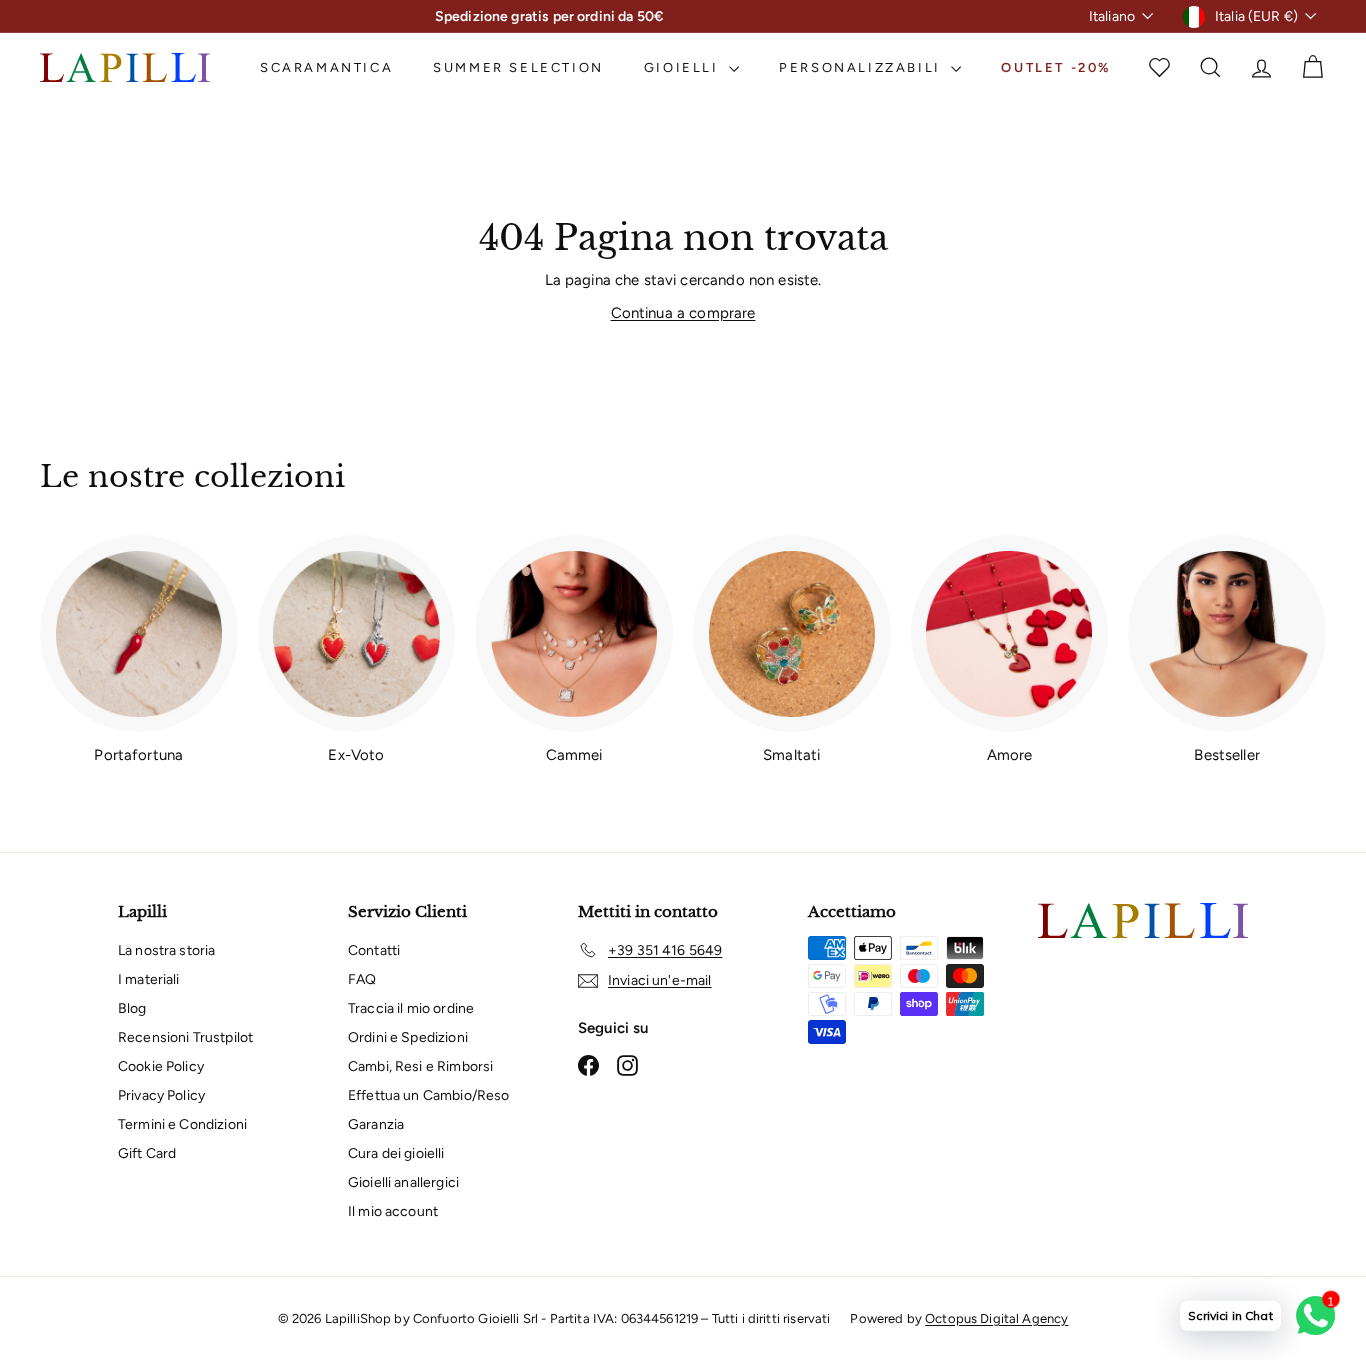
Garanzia (376, 1124)
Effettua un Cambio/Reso (428, 1095)
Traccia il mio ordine (411, 1008)
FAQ (362, 979)
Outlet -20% (1056, 67)
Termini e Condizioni (182, 1124)
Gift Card (147, 1153)
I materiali (149, 979)
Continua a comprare (683, 313)
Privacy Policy (161, 1095)
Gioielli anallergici (403, 1182)
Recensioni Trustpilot (185, 1037)
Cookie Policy (161, 1066)
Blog (132, 1008)
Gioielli (684, 67)
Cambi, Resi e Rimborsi (420, 1066)
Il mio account (393, 1211)
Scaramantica (326, 67)
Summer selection (518, 67)
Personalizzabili (862, 67)
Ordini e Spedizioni (408, 1037)
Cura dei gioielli (396, 1153)
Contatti (374, 950)
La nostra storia (166, 950)
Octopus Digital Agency (996, 1318)
